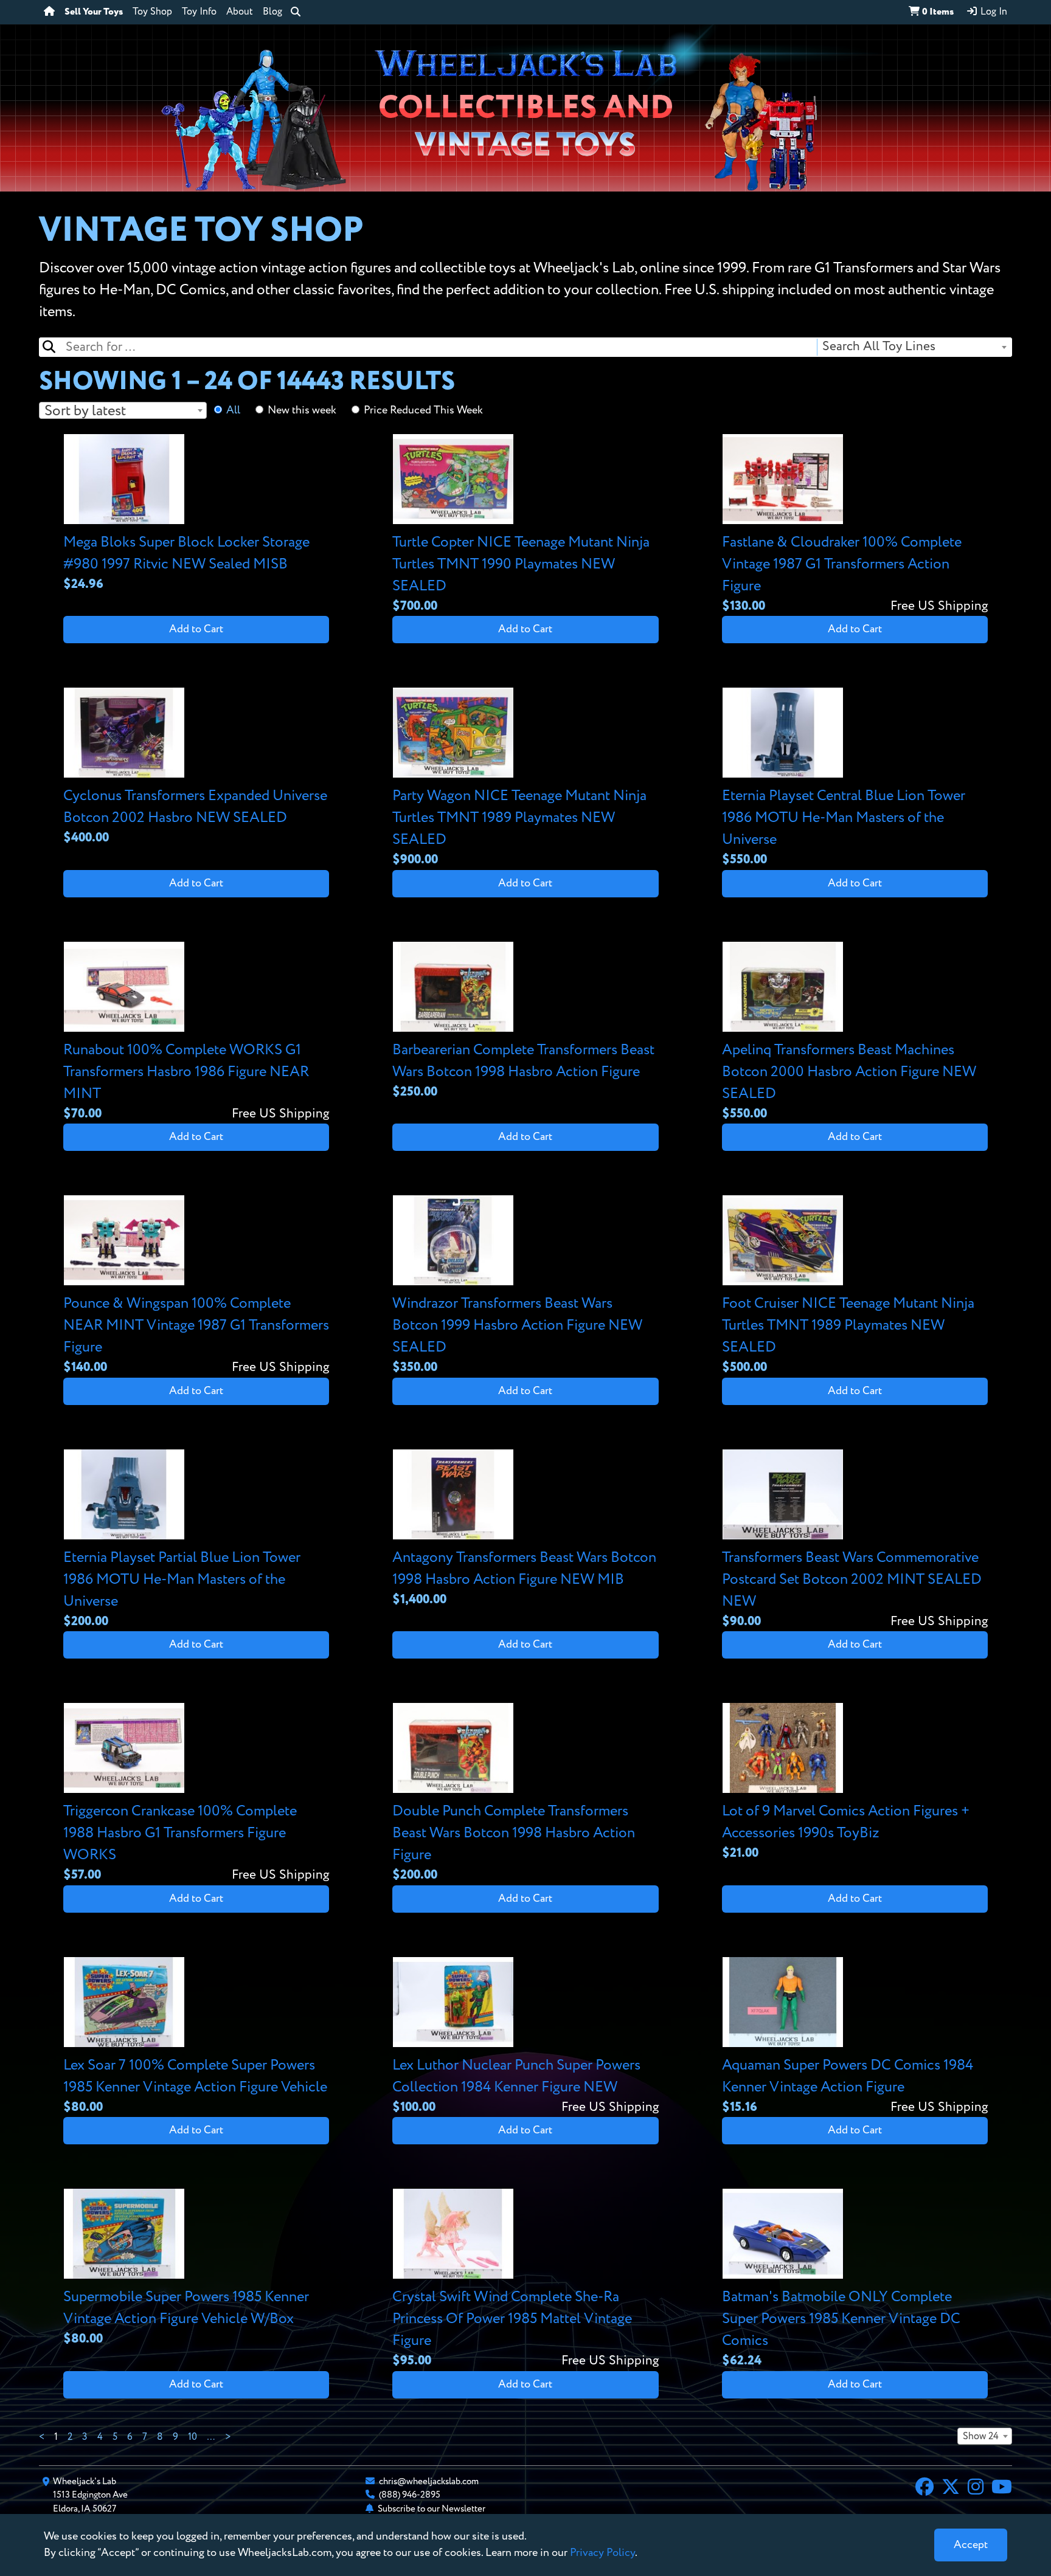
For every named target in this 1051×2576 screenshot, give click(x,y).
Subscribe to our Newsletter (432, 2509)
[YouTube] (1002, 2488)
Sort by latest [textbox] (85, 411)
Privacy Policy (602, 2553)
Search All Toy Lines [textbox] (879, 347)
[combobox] (914, 347)
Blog (272, 12)
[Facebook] (924, 2488)
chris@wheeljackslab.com (429, 2481)
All (233, 410)
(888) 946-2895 (410, 2495)
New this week (302, 410)
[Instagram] (976, 2488)
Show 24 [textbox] (981, 2437)
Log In (993, 12)
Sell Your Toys (94, 12)
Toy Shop (152, 12)
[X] (951, 2488)
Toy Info (199, 12)
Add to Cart (196, 629)
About (240, 12)
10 (193, 2437)
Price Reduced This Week (423, 410)
